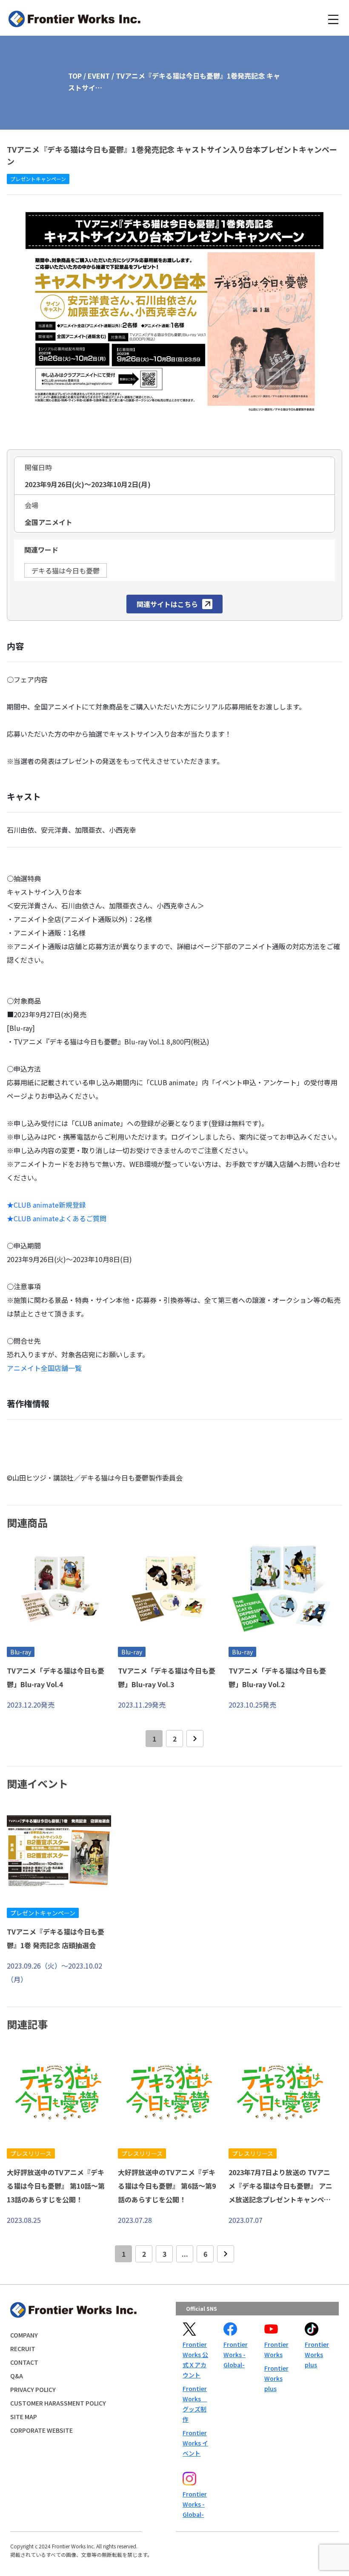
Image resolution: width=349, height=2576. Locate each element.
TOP (75, 76)
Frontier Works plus (276, 2378)
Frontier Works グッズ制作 (195, 2404)
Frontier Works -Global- (236, 2355)
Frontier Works (276, 2349)
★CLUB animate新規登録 (46, 1205)
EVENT (99, 76)
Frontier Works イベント (195, 2443)
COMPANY (24, 2335)
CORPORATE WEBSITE (41, 2430)
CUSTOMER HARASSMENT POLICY (58, 2403)
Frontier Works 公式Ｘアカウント (195, 2360)
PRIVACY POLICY (33, 2389)
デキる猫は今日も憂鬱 (66, 570)
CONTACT (24, 2362)
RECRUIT (23, 2349)
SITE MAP (24, 2417)
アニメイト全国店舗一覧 (44, 1368)
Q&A (17, 2376)
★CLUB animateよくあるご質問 (57, 1218)
